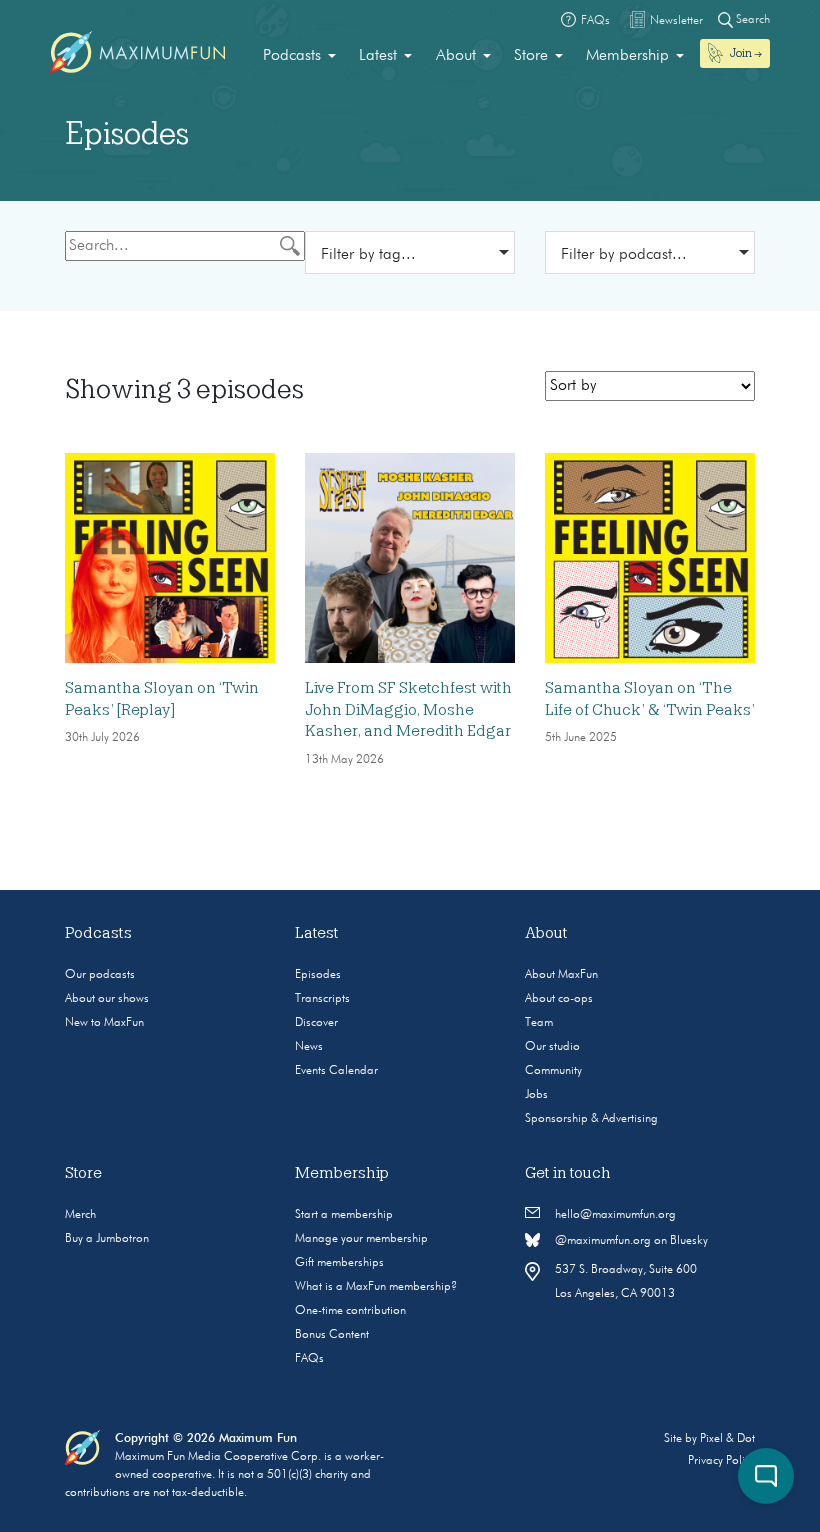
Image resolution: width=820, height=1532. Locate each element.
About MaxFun (561, 975)
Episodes (318, 975)
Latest (378, 56)
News (309, 1047)
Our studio (552, 1047)
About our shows (107, 999)
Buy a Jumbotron (107, 1239)
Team (539, 1023)
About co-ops (559, 999)
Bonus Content (332, 1335)
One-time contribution (350, 1311)
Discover (316, 1023)
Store (531, 56)
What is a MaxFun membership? (376, 1287)
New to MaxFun (104, 1023)
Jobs (536, 1095)
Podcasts (292, 56)
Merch (80, 1215)
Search (751, 20)
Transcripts (322, 999)
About (456, 56)
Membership (627, 56)
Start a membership (344, 1215)
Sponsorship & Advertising (591, 1119)
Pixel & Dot (727, 1439)
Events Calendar (336, 1071)
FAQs (309, 1359)
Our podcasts (100, 975)
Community (553, 1071)
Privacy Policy (721, 1461)
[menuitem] (299, 56)
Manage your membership (361, 1239)
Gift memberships (339, 1263)
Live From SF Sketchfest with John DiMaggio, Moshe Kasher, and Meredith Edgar (408, 709)
